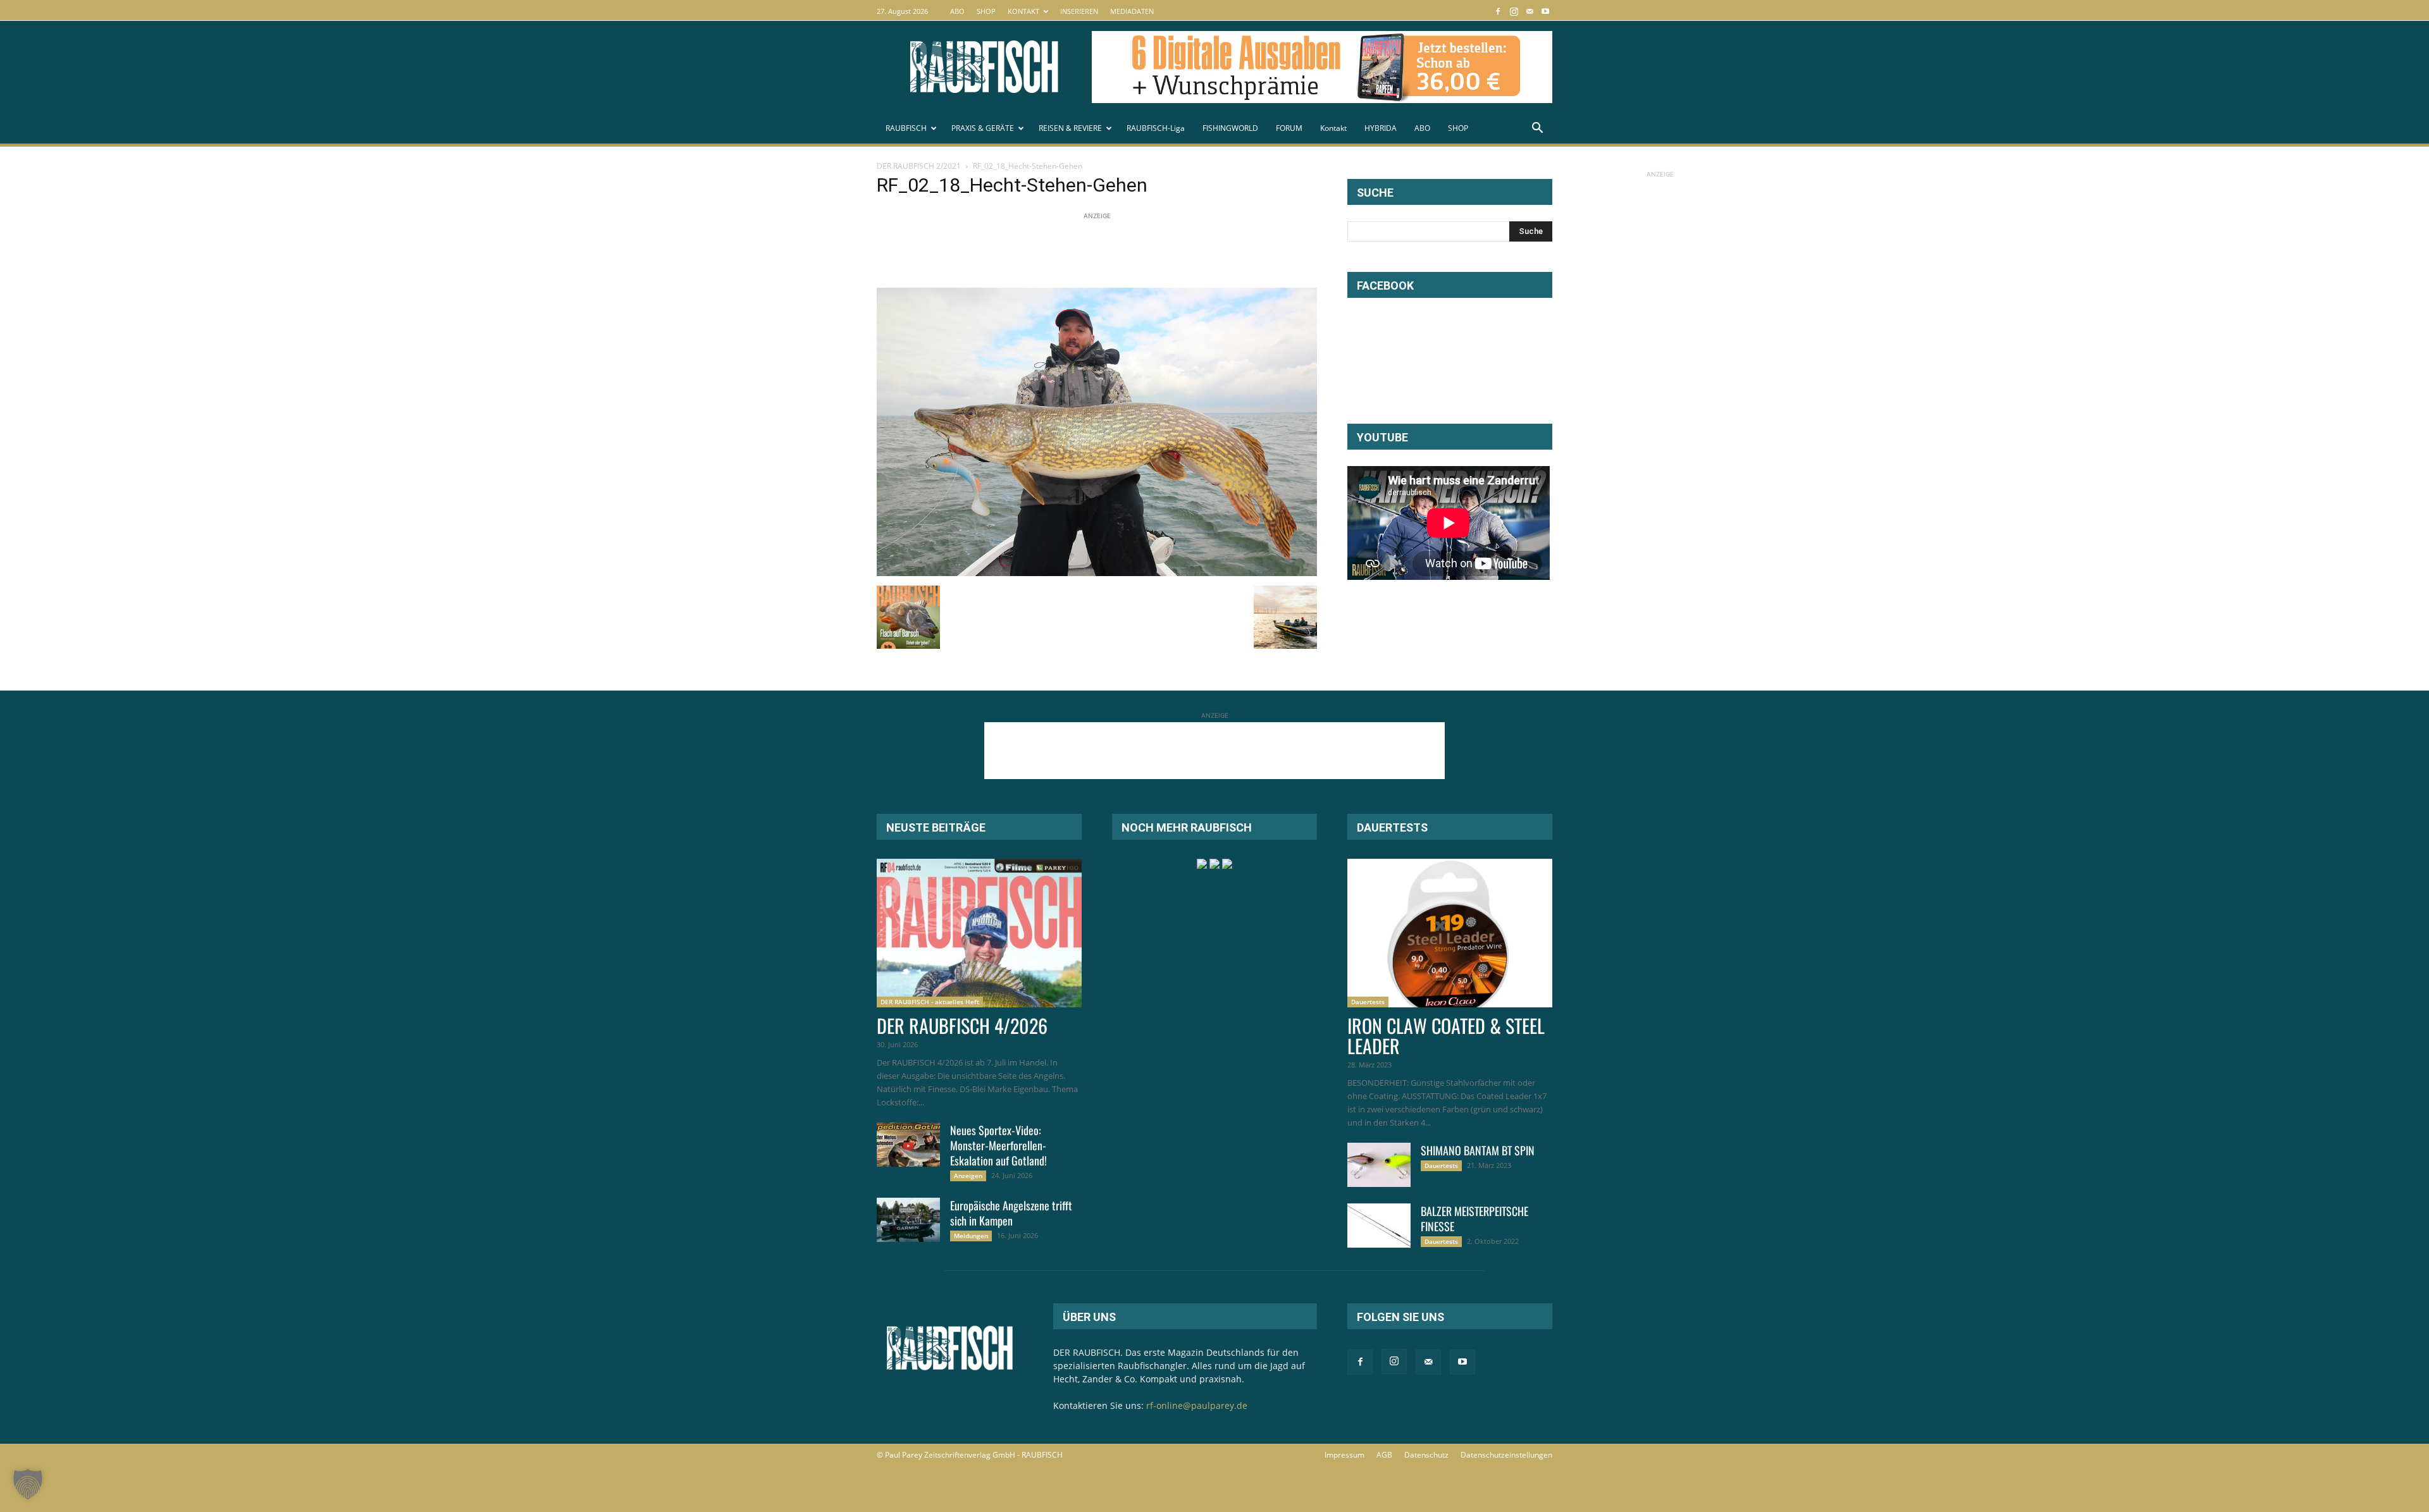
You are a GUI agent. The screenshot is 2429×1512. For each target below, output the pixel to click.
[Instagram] (1514, 11)
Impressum (1344, 1455)
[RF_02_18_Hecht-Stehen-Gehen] (1097, 573)
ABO (957, 11)
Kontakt (1333, 128)
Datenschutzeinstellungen (1506, 1455)
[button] (1537, 129)
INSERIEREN (1079, 11)
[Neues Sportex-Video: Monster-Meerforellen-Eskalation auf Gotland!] (908, 1145)
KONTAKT (1023, 11)
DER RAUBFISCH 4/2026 (962, 1025)
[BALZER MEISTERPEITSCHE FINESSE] (1379, 1226)
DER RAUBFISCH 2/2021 (919, 166)
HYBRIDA (1381, 128)
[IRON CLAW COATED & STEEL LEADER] (1450, 933)
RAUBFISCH (906, 128)
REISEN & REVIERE (1070, 128)
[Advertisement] (1107, 251)
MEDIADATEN (1132, 11)
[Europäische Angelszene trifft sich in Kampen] (908, 1220)
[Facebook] (1498, 11)
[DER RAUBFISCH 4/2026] (979, 933)
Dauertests (1368, 1002)
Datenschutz (1426, 1455)
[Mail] (1530, 11)
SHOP (986, 11)
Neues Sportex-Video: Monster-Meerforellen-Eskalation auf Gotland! (998, 1145)
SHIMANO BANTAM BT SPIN (1478, 1150)
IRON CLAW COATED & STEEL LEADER (1446, 1036)
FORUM (1289, 128)
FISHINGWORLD (1230, 128)
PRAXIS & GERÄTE (983, 128)
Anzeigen (968, 1176)
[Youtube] (1545, 11)
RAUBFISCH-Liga (1156, 128)
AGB (1384, 1455)
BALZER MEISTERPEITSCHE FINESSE (1474, 1219)
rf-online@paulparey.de (1197, 1405)
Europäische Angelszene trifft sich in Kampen (1011, 1213)
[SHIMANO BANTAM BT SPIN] (1379, 1165)
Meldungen (971, 1236)
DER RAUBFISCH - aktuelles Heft (930, 1002)
